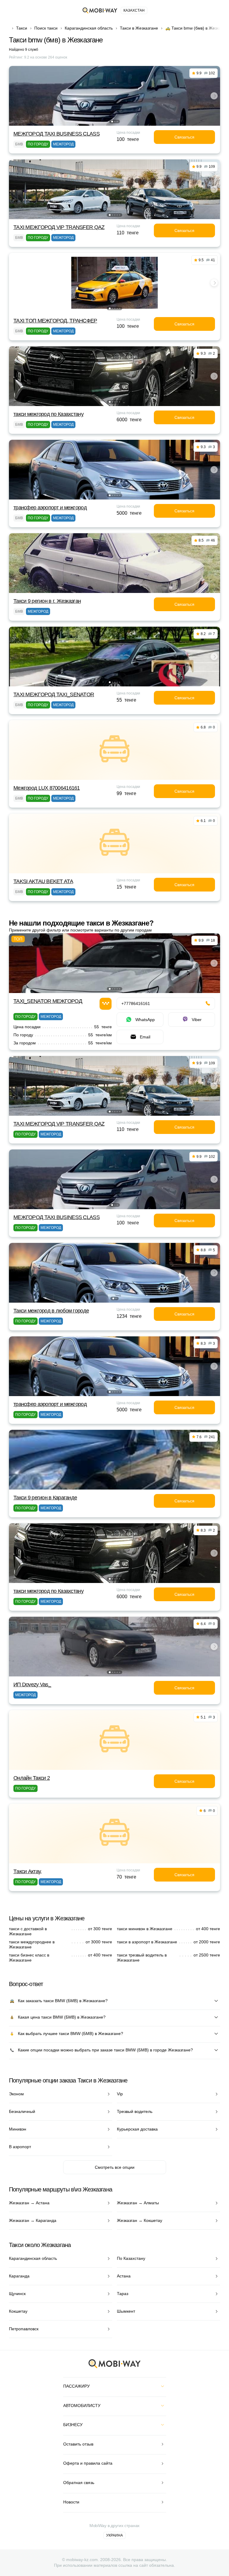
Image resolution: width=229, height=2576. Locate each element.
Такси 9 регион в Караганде (45, 1498)
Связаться (184, 137)
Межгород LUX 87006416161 (47, 788)
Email (145, 1037)
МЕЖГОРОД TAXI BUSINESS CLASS (57, 134)
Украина (114, 2535)
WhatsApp (145, 1020)
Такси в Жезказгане (139, 28)
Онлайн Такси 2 (32, 1778)
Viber (197, 1020)
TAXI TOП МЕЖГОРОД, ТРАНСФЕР (55, 321)
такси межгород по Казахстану (48, 414)
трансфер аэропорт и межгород (50, 508)
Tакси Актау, (27, 1871)
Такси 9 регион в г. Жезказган (47, 601)
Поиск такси (46, 28)
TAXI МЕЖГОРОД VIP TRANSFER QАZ (59, 227)
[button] (112, 122)
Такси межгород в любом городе (51, 1311)
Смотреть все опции (115, 2167)
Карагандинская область (89, 28)
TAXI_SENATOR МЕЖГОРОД (48, 1001)
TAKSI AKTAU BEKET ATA (43, 881)
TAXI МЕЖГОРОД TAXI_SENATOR (54, 694)
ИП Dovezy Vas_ (32, 1684)
